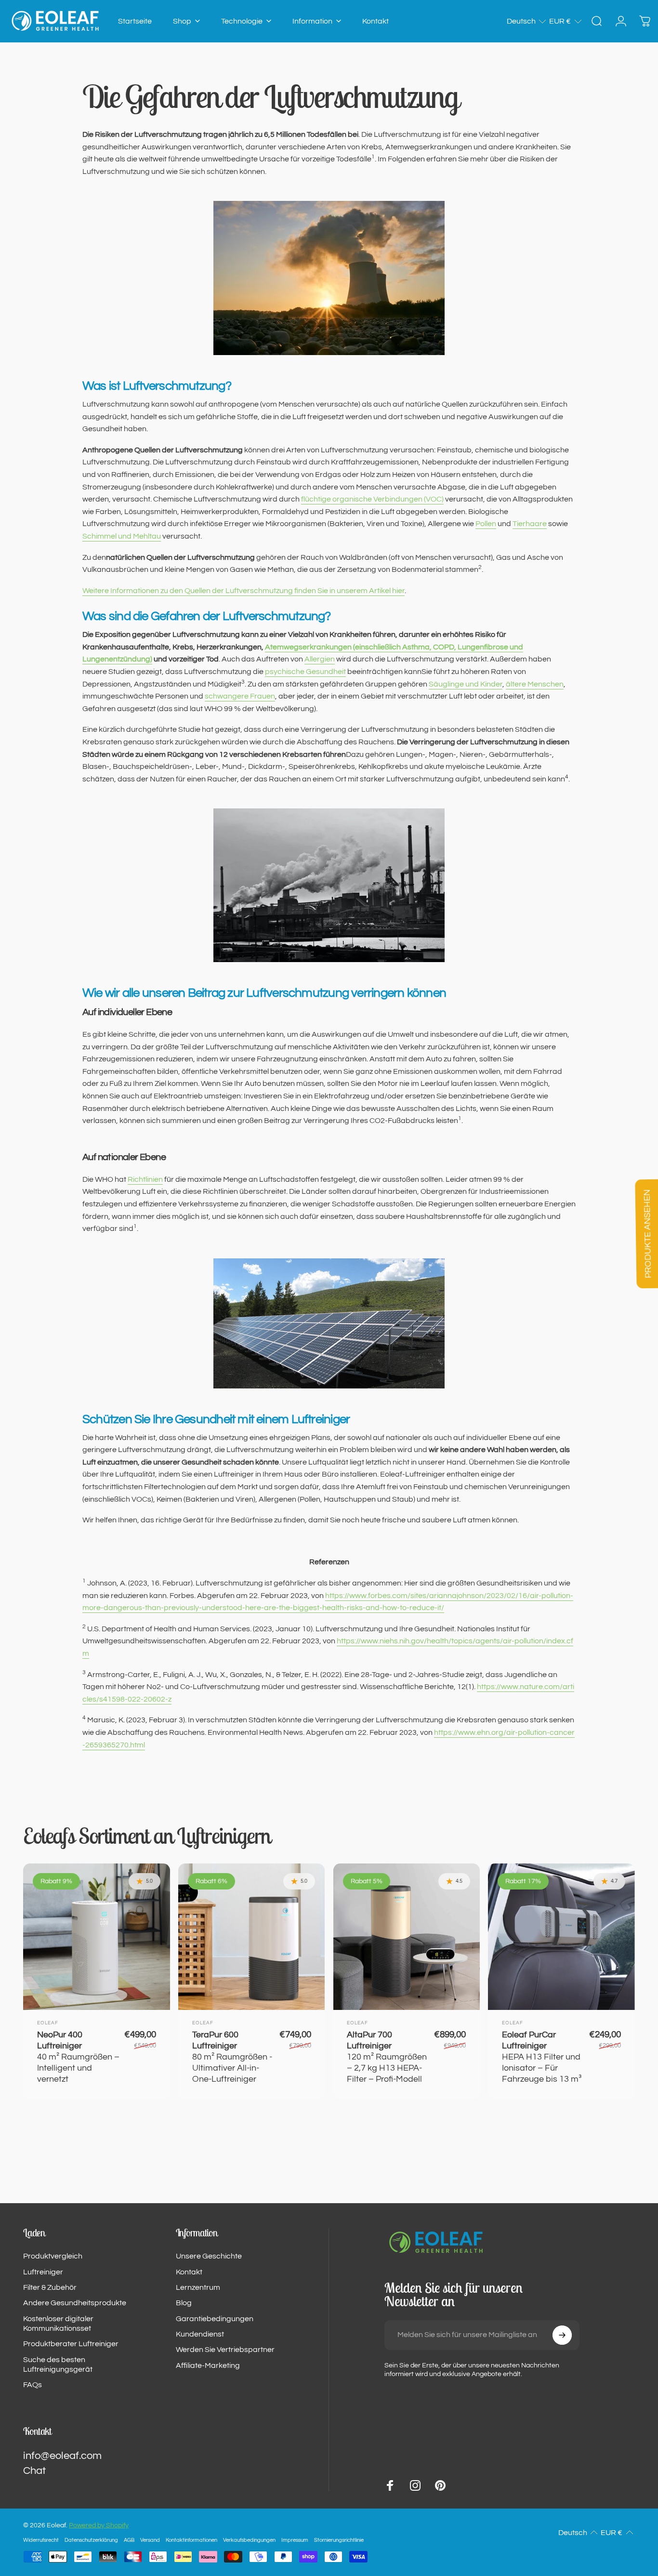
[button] (527, 21)
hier (243, 591)
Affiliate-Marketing (208, 2365)
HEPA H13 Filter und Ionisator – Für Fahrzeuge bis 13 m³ (542, 2057)
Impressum (295, 2540)
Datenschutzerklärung (91, 2540)
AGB (129, 2540)
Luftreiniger (43, 2272)
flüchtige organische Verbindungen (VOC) (372, 499)
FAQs (33, 2385)
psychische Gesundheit (305, 672)
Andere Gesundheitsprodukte (75, 2303)
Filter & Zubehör (50, 2287)
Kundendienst (200, 2334)
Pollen (486, 524)
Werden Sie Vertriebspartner (225, 2350)
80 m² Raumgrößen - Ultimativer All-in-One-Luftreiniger (232, 2057)
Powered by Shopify (99, 2525)
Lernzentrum (198, 2287)
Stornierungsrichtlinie (339, 2540)
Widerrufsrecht (41, 2540)
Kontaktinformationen (191, 2540)
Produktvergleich (53, 2256)
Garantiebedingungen (215, 2319)
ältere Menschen (535, 684)
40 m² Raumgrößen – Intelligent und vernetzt (78, 2057)
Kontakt (189, 2272)
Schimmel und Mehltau (122, 536)
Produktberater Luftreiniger (71, 2344)
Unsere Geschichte (209, 2256)
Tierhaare (530, 524)
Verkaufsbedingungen (249, 2540)
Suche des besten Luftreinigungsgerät (58, 2365)
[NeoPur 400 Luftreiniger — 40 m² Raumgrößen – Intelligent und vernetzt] (97, 1937)
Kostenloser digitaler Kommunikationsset (58, 2324)
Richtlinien (145, 1179)
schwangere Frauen (240, 696)
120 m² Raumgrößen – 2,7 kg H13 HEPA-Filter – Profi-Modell (387, 2057)
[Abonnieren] (562, 2335)
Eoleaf (48, 2023)
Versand (150, 2540)
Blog (184, 2303)
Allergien (320, 659)
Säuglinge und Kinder (466, 684)
